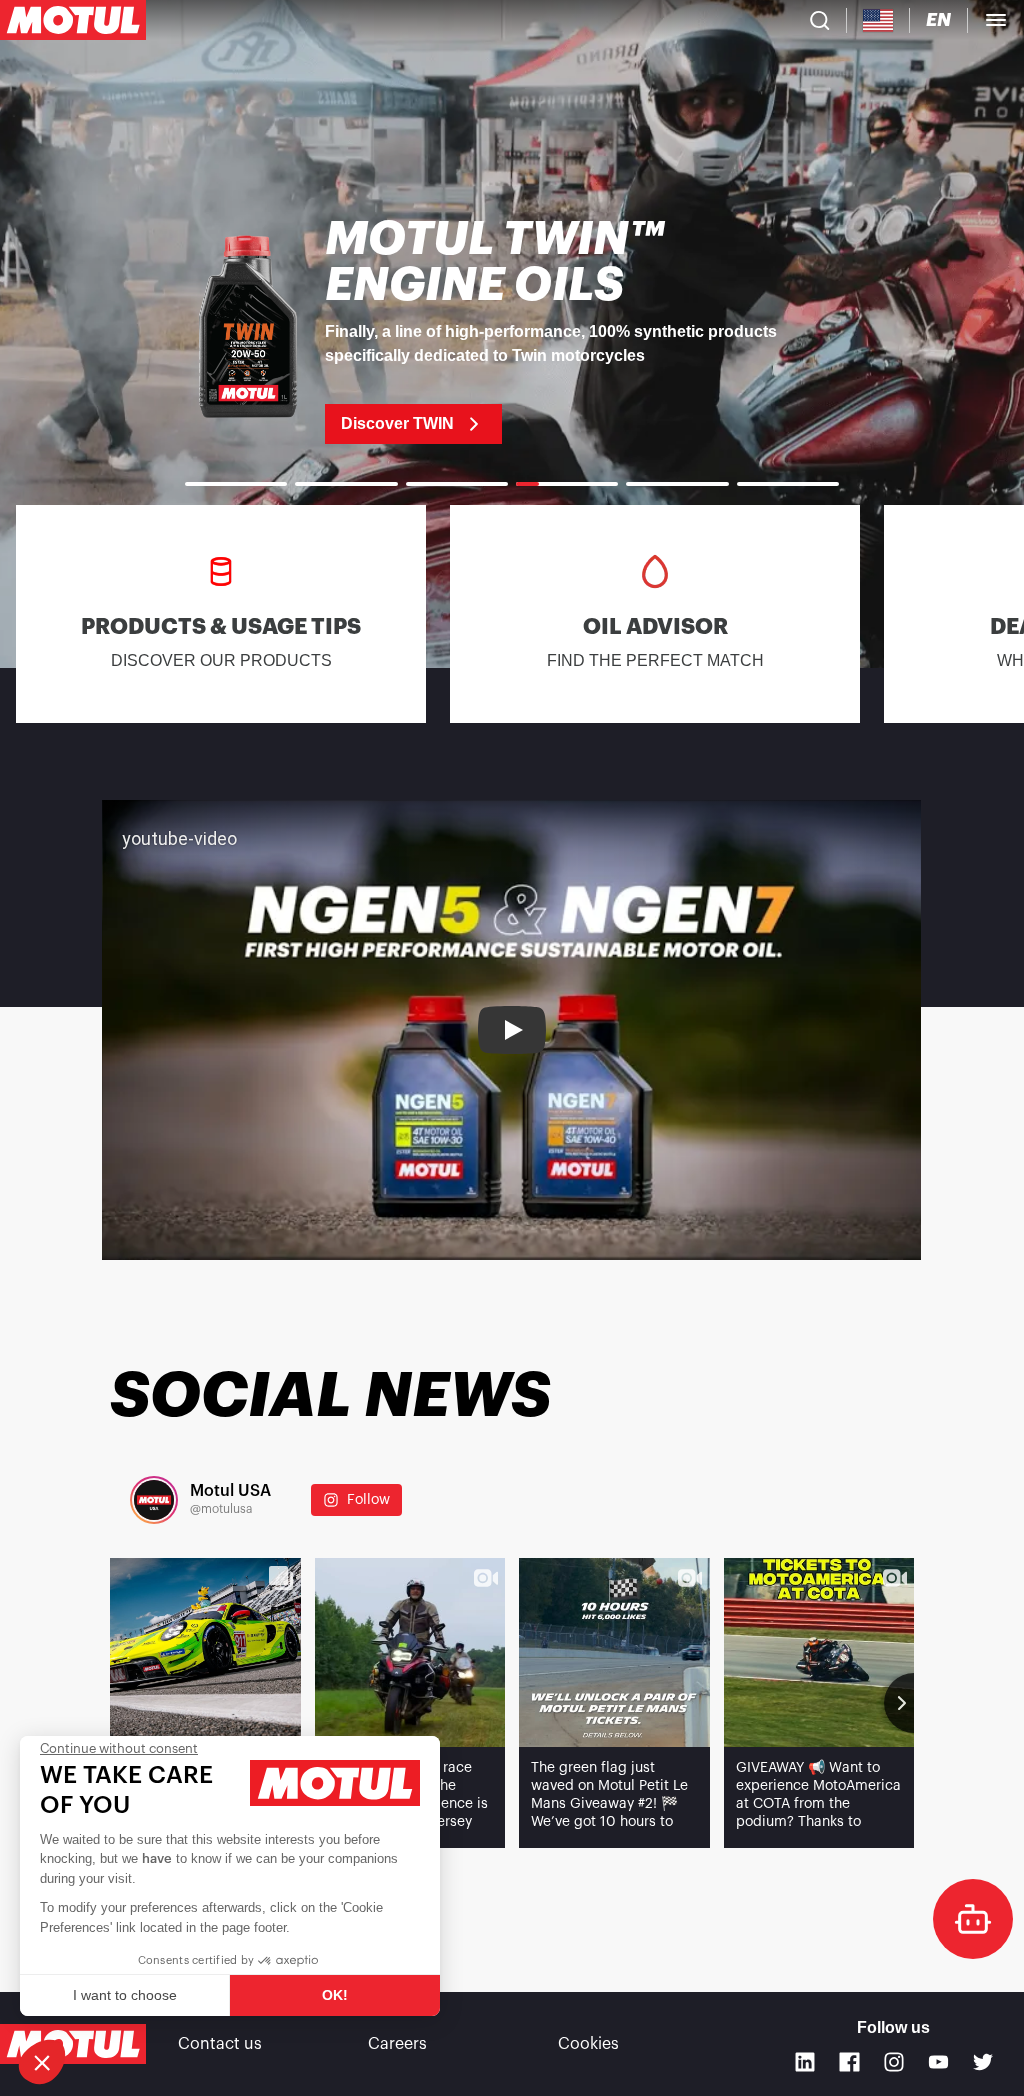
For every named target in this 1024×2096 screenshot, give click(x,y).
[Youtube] (938, 2062)
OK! (335, 1995)
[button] (42, 2062)
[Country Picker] (878, 20)
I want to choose (125, 1995)
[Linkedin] (805, 2062)
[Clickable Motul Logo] (73, 20)
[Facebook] (849, 2062)
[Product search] (820, 20)
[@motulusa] (154, 1500)
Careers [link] (397, 2044)
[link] (512, 330)
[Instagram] (894, 2062)
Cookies (588, 2044)
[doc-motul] (973, 1919)
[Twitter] (983, 2062)
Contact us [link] (220, 2044)
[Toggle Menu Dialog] (996, 20)
